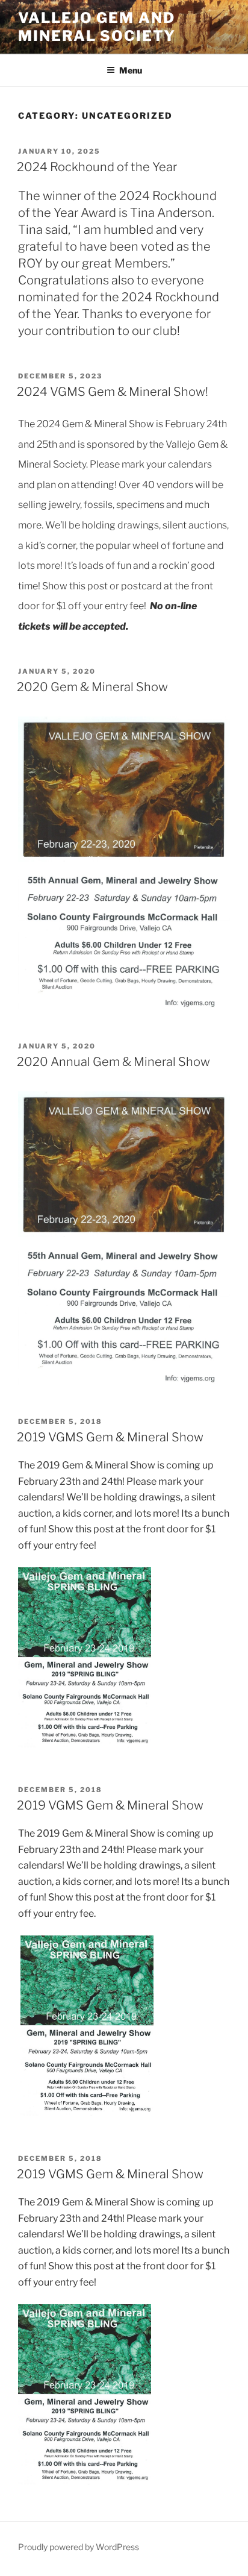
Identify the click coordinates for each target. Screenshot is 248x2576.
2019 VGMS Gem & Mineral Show (110, 1437)
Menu (131, 70)
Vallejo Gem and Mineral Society (97, 27)
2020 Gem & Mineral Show (92, 687)
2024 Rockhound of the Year (97, 167)
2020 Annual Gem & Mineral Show (113, 1062)
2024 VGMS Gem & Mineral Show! (113, 392)
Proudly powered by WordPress (79, 2547)
